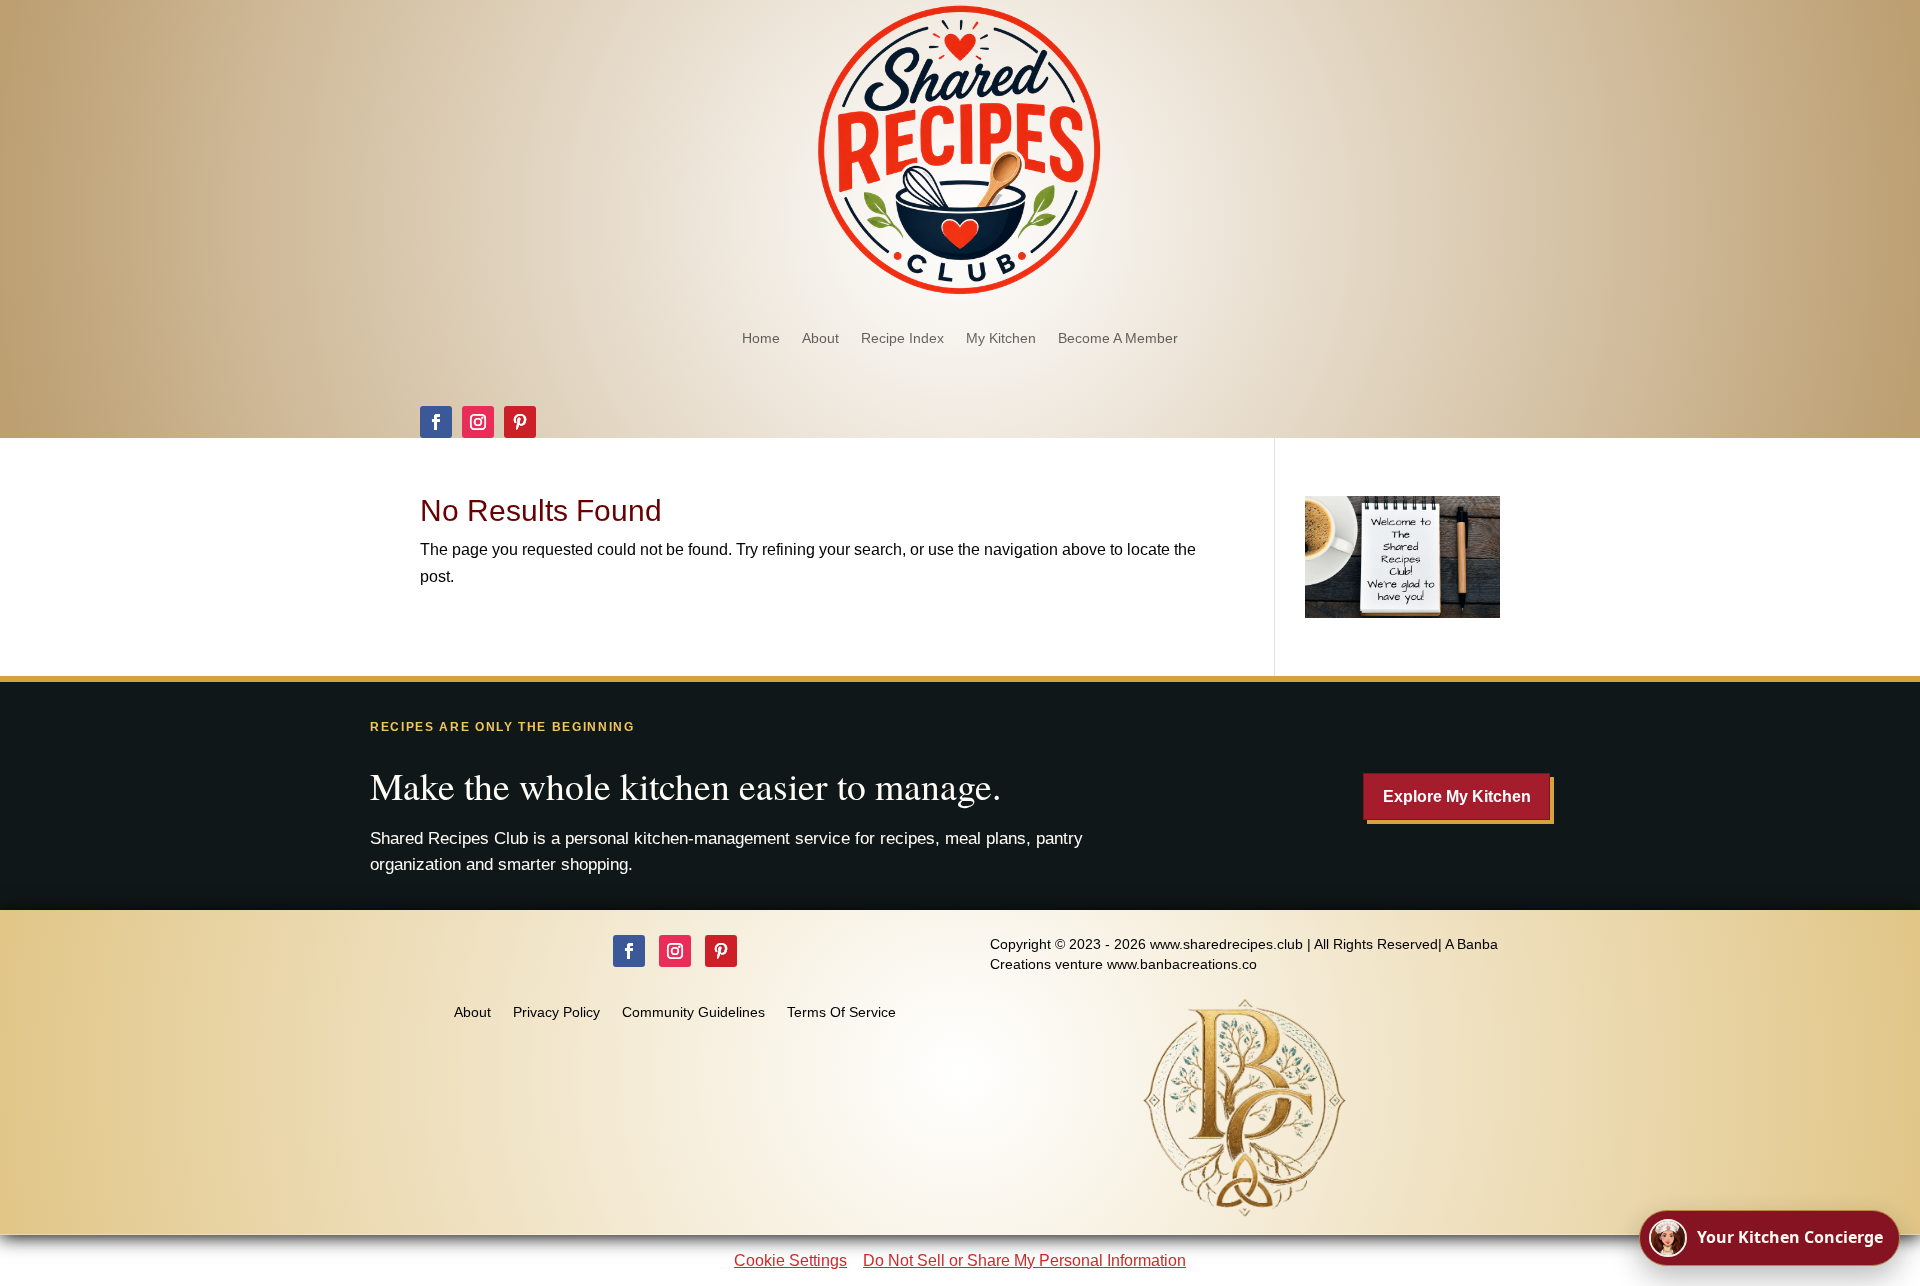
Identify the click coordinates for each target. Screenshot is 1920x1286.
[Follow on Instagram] (478, 422)
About (820, 338)
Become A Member (1118, 338)
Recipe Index (902, 338)
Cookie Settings (790, 1260)
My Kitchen (1001, 338)
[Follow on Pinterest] (520, 422)
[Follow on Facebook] (436, 422)
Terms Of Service (841, 1012)
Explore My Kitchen (1457, 796)
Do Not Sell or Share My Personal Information (1024, 1260)
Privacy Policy (556, 1012)
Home (761, 338)
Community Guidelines (693, 1012)
